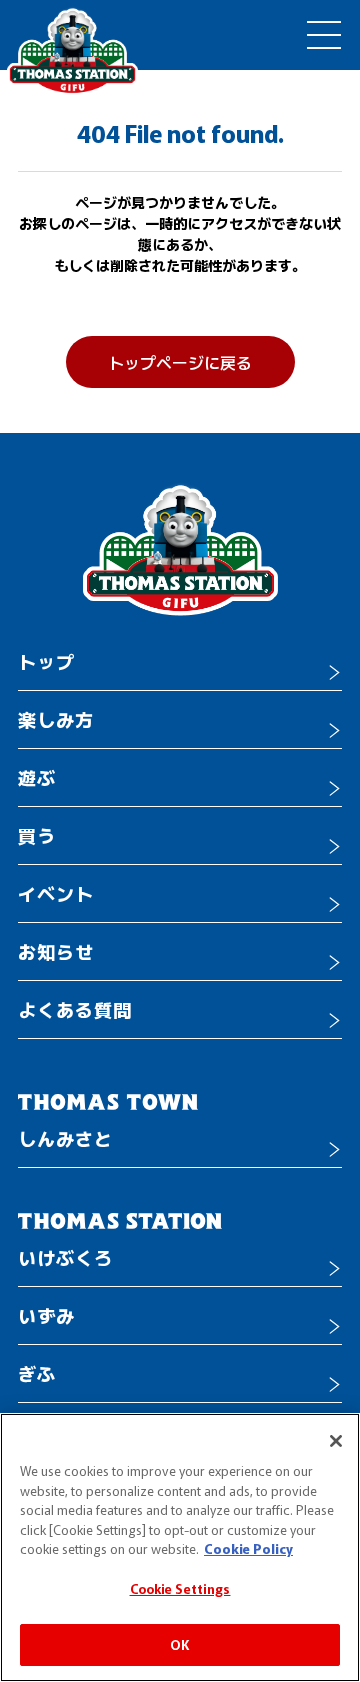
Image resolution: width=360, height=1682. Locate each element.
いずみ (46, 1315)
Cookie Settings (180, 1588)
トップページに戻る (180, 362)
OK (179, 1644)
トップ (46, 661)
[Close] (336, 1441)
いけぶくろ (65, 1257)
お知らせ (56, 951)
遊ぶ (37, 777)
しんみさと (65, 1138)
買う (37, 835)
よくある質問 (75, 1009)
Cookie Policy (248, 1548)
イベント (56, 893)
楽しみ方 (56, 719)
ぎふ (37, 1373)
